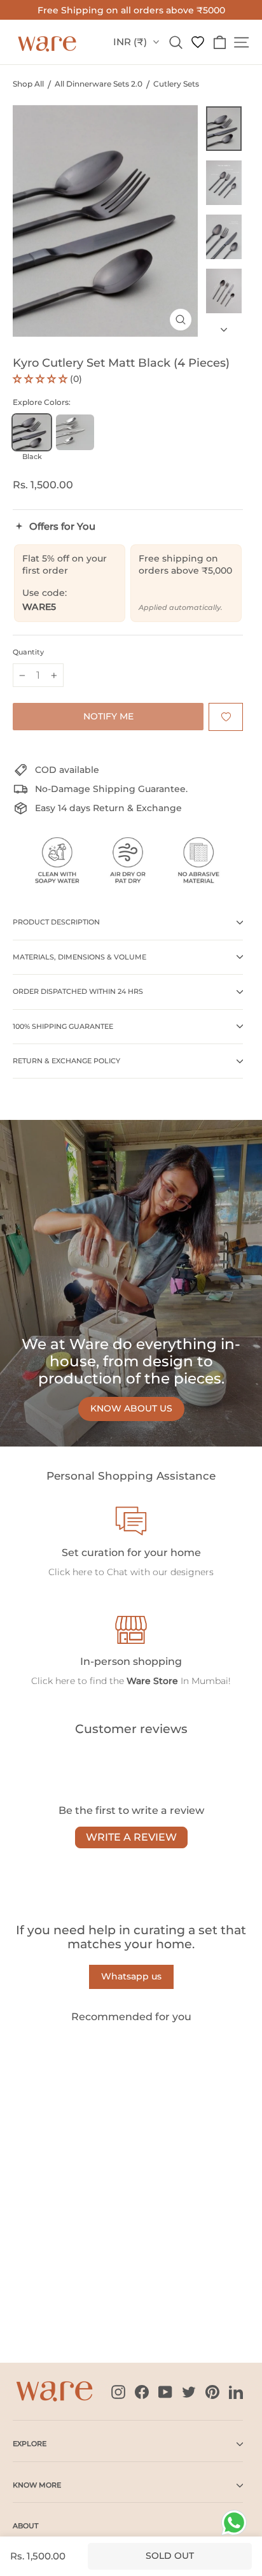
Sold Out (170, 2556)
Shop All (28, 84)
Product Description (56, 922)
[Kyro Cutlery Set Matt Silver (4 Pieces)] (75, 438)
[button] (41, 379)
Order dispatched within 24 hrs (78, 991)
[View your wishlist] (198, 42)
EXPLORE (30, 2444)
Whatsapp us (131, 1976)
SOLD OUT (47, 2307)
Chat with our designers (160, 1572)
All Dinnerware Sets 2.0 (99, 84)
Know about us (131, 1408)
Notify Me (108, 716)
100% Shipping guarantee (63, 1026)
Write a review (131, 1837)
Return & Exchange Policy (66, 1061)
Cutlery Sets (176, 84)
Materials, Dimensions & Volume (79, 957)
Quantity (28, 652)
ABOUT (25, 2526)
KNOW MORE (37, 2485)
